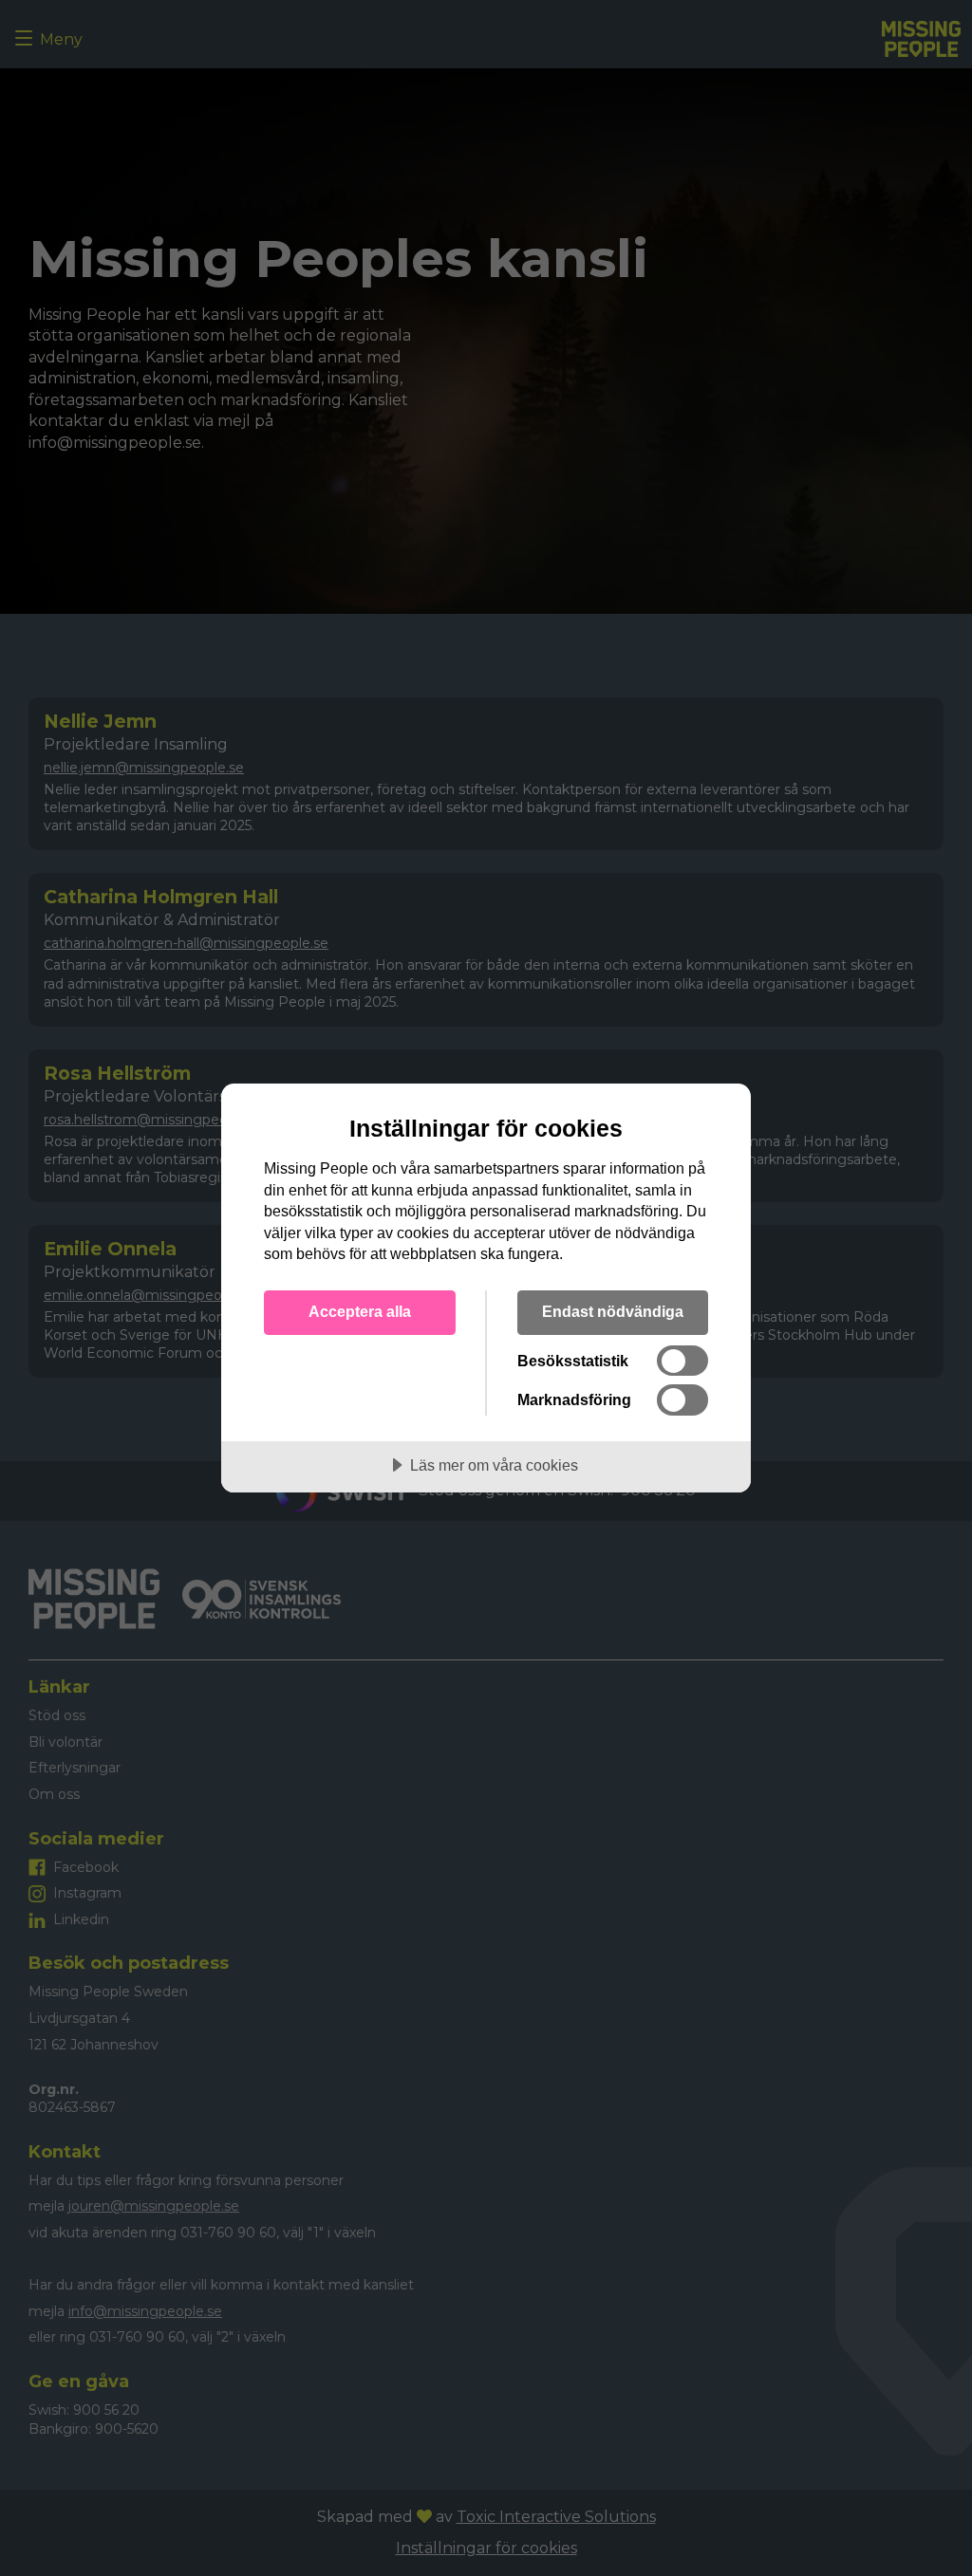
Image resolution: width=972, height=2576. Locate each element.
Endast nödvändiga (613, 1311)
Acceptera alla (360, 1311)
